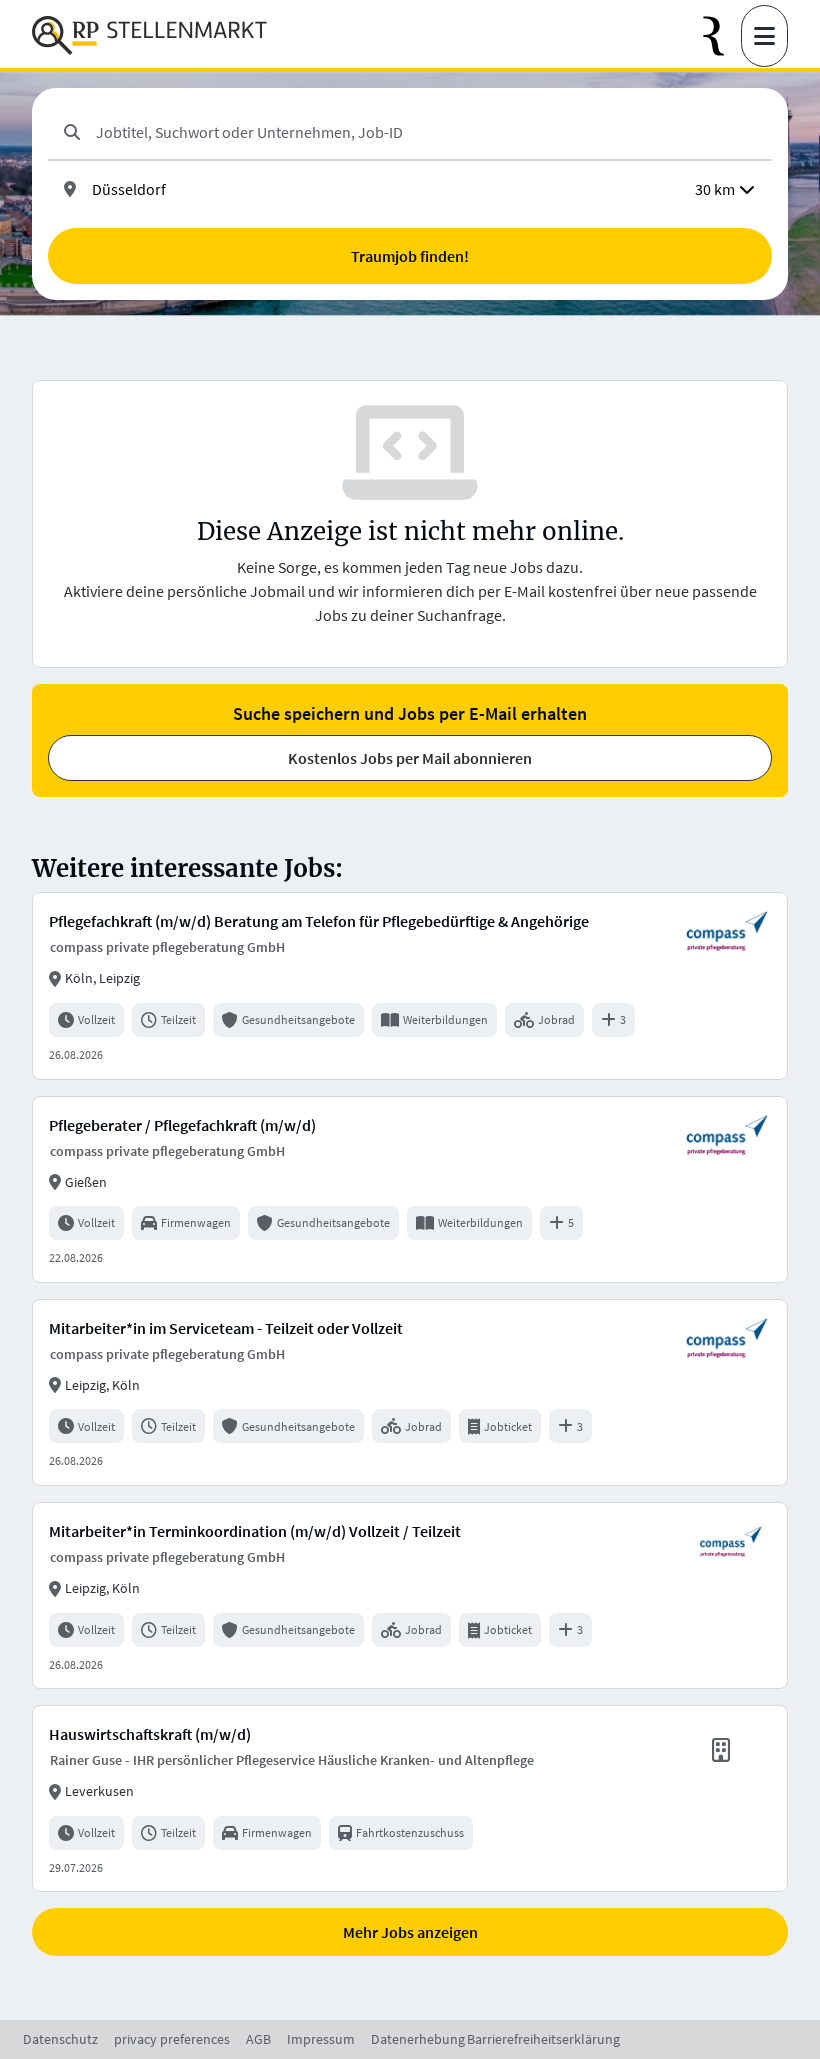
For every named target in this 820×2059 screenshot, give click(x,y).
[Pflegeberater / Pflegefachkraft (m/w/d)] (410, 1189)
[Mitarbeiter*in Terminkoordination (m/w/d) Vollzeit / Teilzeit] (410, 1595)
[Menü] (764, 36)
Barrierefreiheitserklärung (543, 2039)
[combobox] (426, 132)
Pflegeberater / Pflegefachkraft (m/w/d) (182, 1125)
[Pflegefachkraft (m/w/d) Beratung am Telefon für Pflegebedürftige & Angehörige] (410, 985)
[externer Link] (722, 36)
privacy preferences (172, 2039)
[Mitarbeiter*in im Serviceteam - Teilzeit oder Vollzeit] (410, 1392)
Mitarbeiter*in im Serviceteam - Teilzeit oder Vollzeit (226, 1328)
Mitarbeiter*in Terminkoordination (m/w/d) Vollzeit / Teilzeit (255, 1531)
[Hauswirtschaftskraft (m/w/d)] (410, 1798)
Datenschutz (60, 2039)
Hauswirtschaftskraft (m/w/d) (150, 1734)
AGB (258, 2039)
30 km (715, 189)
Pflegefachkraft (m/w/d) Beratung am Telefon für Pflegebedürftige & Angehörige (319, 921)
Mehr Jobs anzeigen (410, 1932)
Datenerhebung (418, 2039)
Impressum (321, 2039)
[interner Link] (149, 36)
